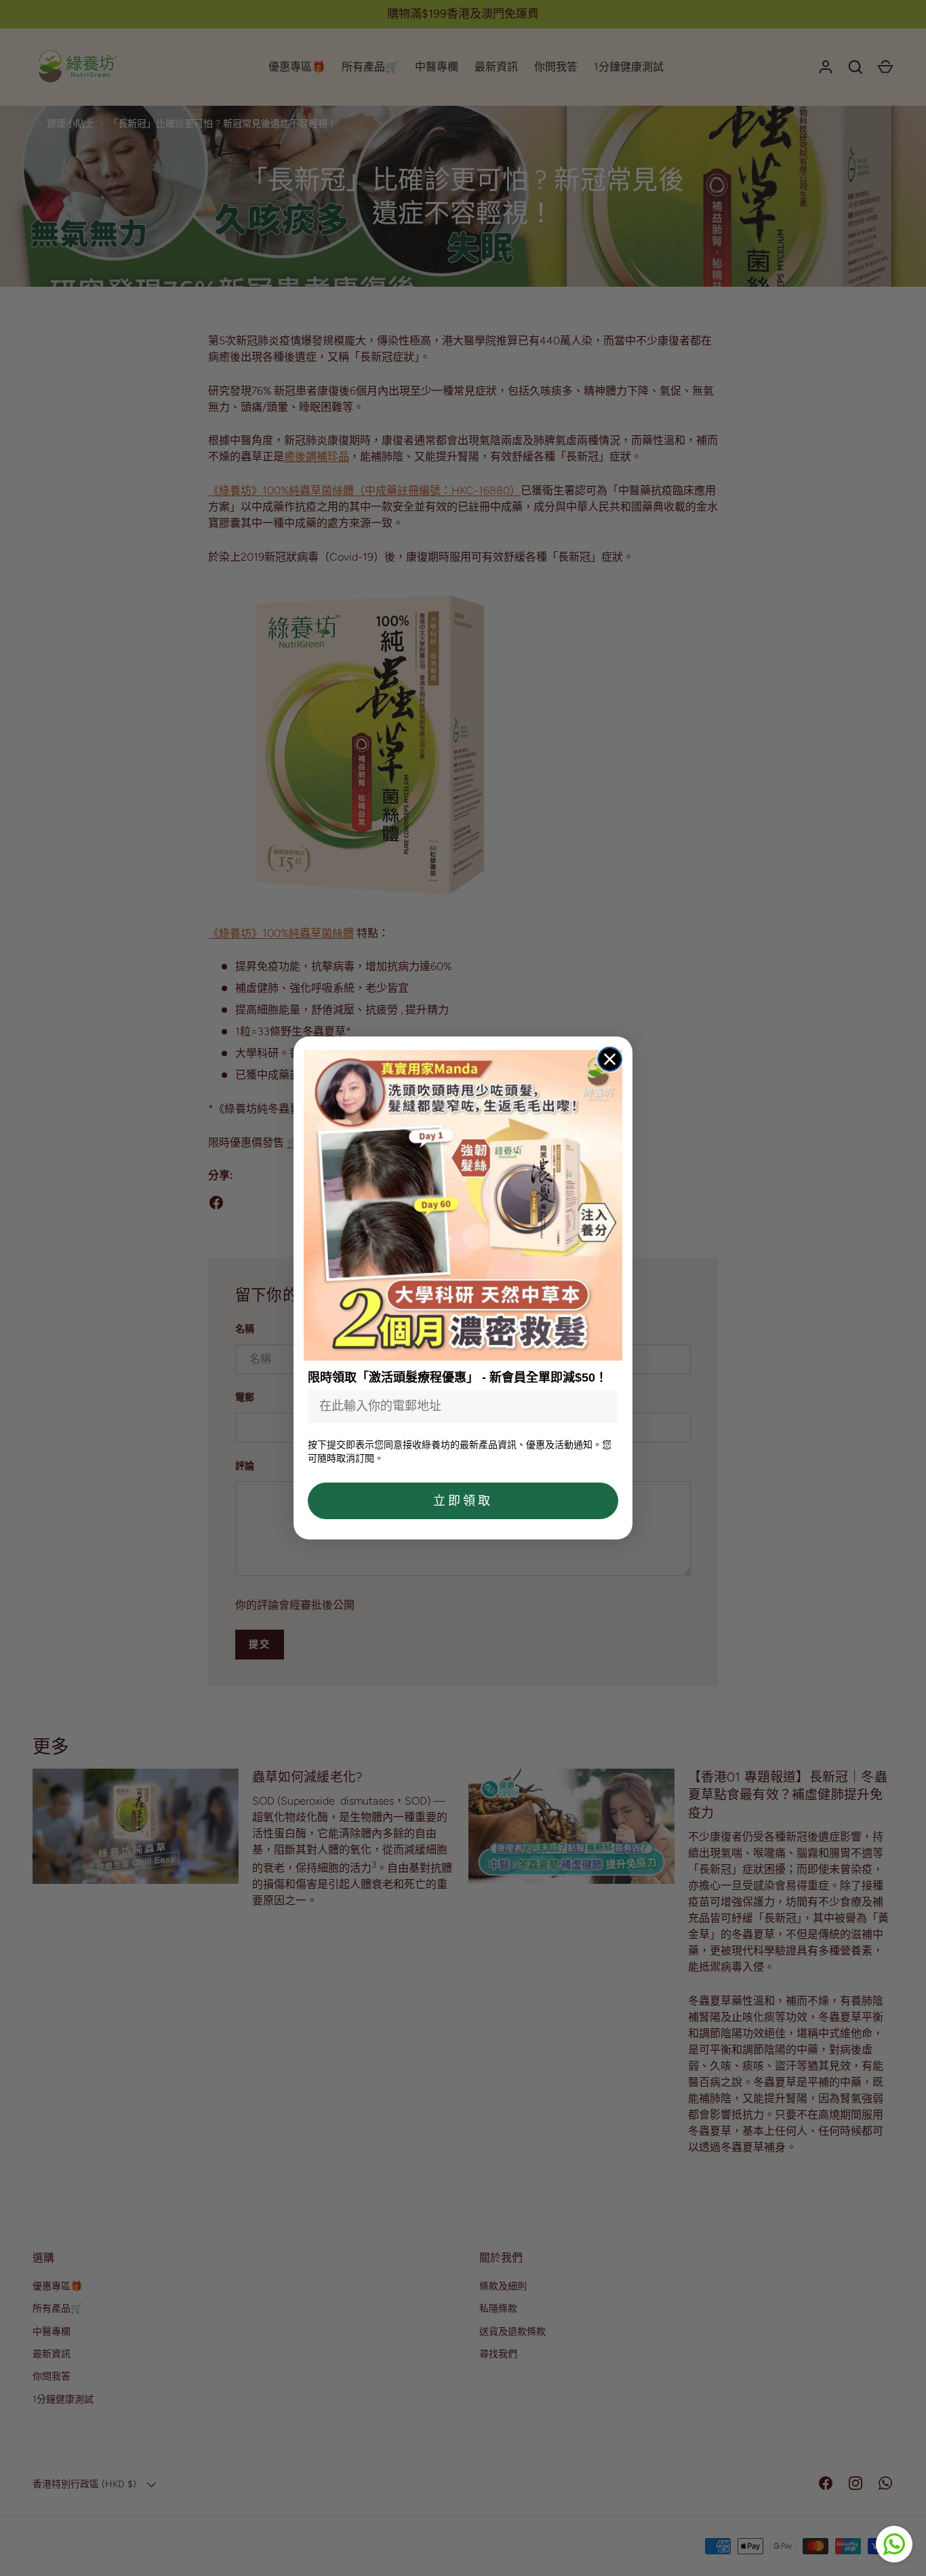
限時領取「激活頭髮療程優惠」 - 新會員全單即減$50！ (458, 1377)
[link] (463, 1206)
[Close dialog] (610, 1059)
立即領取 (463, 1501)
